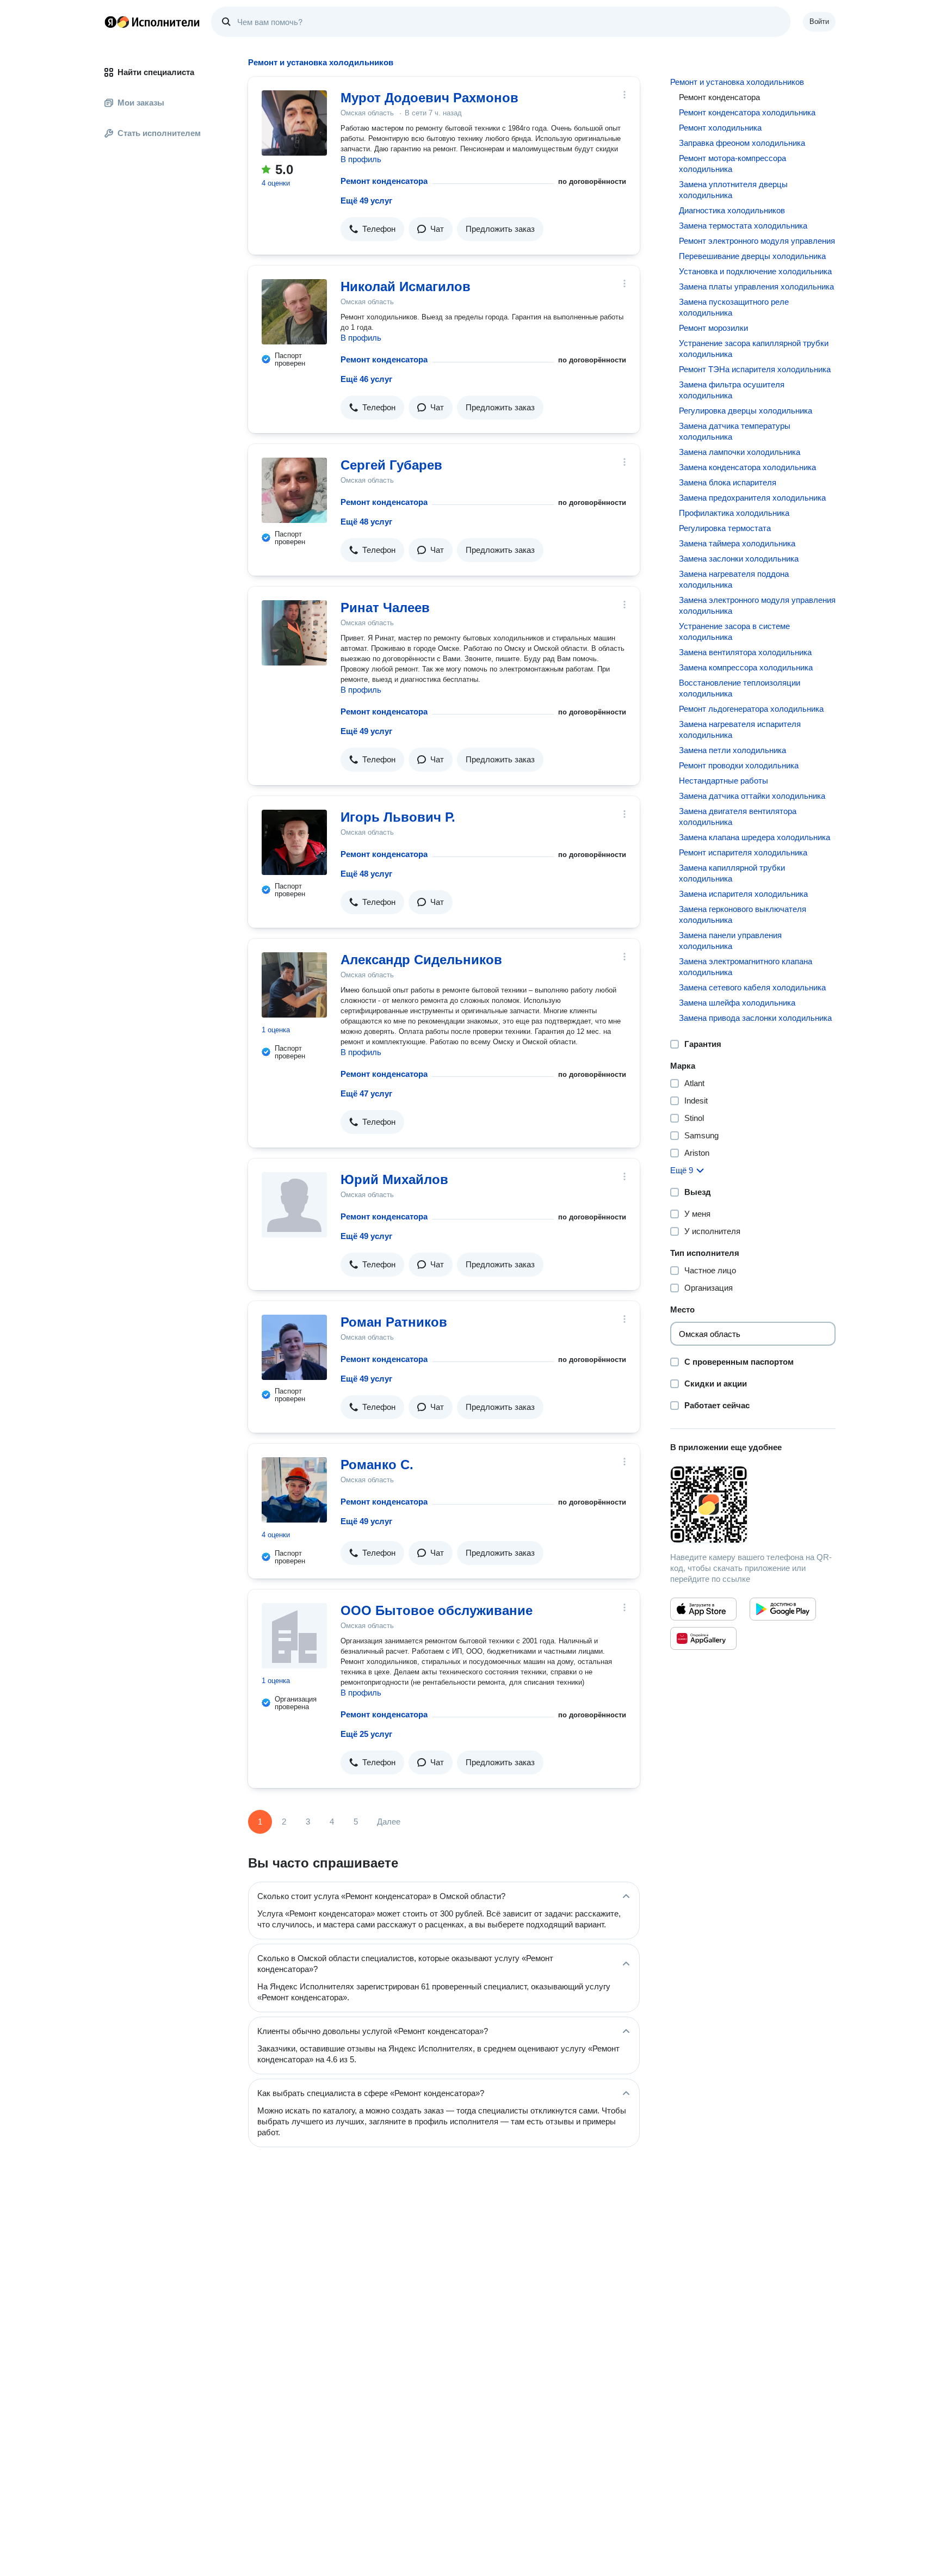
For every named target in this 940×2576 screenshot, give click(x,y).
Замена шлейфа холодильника (737, 1003)
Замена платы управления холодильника (756, 286)
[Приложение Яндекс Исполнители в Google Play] (783, 1609)
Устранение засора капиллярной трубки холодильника (754, 349)
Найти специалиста (156, 72)
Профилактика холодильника (734, 513)
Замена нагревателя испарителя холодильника (740, 729)
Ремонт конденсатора (384, 181)
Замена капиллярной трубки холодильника (732, 873)
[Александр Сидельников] (294, 985)
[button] (372, 229)
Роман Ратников (394, 1322)
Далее (389, 1822)
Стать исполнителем (159, 133)
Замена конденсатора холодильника (747, 467)
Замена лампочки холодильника (740, 452)
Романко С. (377, 1465)
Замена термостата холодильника (743, 226)
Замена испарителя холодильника (743, 894)
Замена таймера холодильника (737, 543)
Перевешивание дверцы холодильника (752, 256)
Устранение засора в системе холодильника (734, 631)
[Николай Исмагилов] (294, 312)
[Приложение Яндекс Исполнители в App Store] (703, 1609)
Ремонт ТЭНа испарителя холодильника (755, 369)
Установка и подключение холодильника (755, 271)
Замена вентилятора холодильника (745, 652)
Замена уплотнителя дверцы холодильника (733, 190)
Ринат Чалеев (385, 608)
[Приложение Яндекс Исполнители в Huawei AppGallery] (703, 1638)
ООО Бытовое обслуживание (437, 1610)
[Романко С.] (294, 1490)
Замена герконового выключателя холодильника (743, 914)
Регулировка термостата (725, 528)
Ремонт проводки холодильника (739, 765)
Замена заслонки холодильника (739, 559)
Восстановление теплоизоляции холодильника (740, 688)
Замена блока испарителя (728, 482)
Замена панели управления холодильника (730, 941)
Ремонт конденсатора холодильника (747, 112)
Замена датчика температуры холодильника (735, 431)
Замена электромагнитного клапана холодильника (746, 967)
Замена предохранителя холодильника (752, 498)
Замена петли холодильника (732, 750)
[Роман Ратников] (294, 1347)
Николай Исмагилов (406, 286)
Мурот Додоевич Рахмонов (429, 98)
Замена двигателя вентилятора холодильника (738, 816)
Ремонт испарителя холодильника (743, 852)
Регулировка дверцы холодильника (746, 411)
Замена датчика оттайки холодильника (752, 796)
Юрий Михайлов (394, 1179)
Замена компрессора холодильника (746, 667)
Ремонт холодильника (720, 128)
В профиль (361, 159)
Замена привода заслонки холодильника (755, 1018)
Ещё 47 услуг (366, 1093)
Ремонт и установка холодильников (737, 82)
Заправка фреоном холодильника (742, 143)
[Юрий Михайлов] (294, 1205)
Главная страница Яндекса (110, 22)
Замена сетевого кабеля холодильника (752, 987)
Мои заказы (141, 103)
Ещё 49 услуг (366, 201)
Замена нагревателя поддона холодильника (734, 579)
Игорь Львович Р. (398, 817)
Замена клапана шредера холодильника (755, 837)
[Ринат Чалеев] (294, 633)
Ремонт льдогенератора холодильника (751, 709)
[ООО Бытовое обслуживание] (294, 1636)
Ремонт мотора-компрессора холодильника (732, 164)
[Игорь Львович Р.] (294, 842)
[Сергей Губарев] (294, 490)
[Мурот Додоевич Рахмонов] (294, 123)
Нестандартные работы (723, 781)
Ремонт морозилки (713, 328)
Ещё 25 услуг (366, 1734)
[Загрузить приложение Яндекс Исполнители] (753, 1505)
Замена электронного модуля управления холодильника (757, 605)
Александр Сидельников (421, 960)
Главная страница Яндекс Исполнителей (152, 22)
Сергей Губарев (391, 465)
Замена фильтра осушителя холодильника (732, 390)
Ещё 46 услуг (366, 379)
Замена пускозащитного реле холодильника (734, 307)
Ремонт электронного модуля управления (757, 241)
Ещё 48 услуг (366, 522)
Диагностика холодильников (732, 210)
